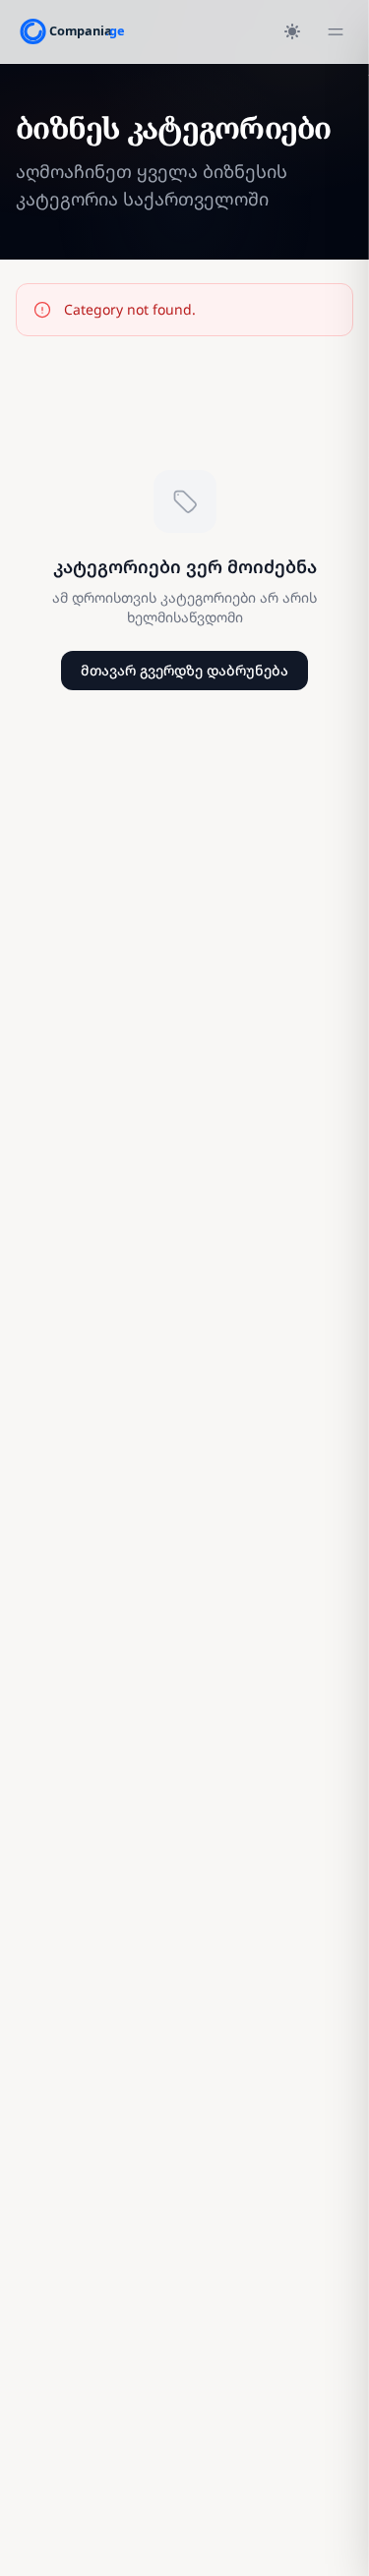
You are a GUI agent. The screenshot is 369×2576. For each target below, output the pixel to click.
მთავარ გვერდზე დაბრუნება (184, 670)
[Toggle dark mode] (292, 31)
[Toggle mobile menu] (336, 31)
